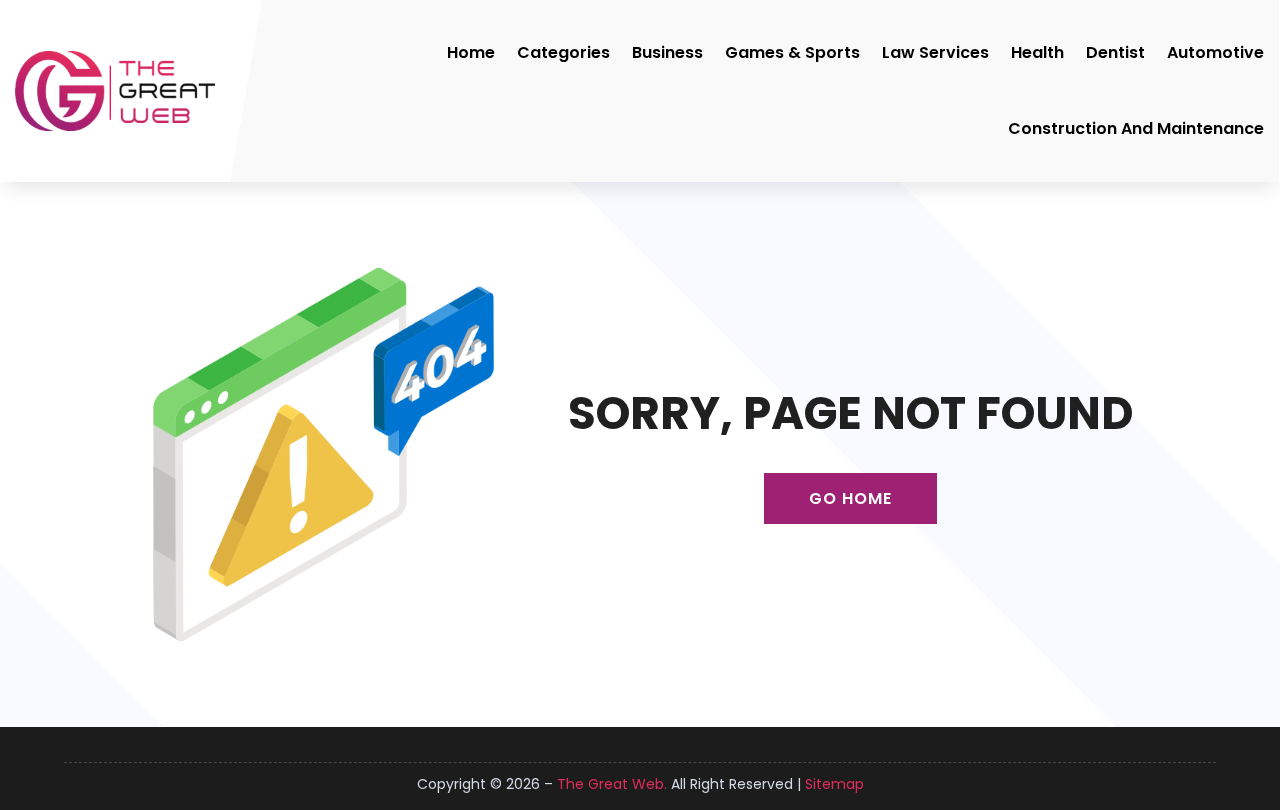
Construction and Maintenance (1136, 128)
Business (667, 52)
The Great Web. (612, 784)
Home (471, 52)
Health (1037, 52)
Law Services (935, 52)
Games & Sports (792, 52)
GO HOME (850, 498)
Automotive (1215, 52)
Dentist (1115, 52)
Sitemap (834, 784)
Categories (563, 52)
